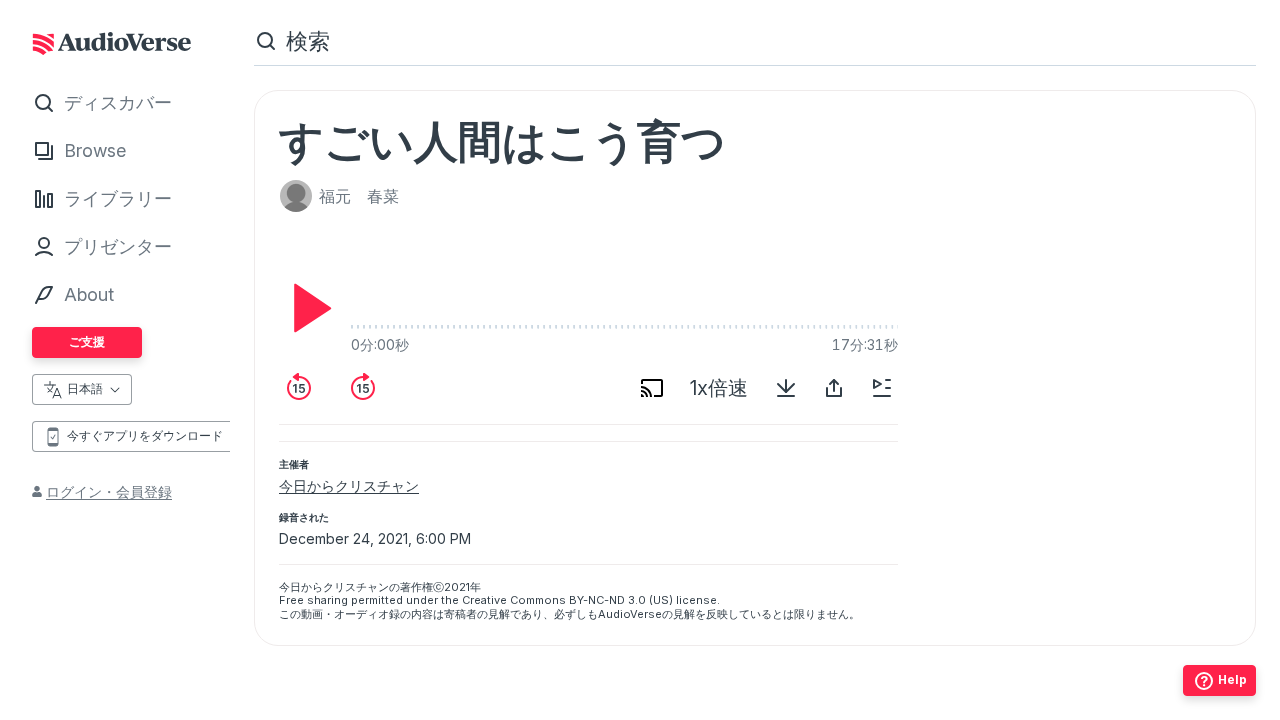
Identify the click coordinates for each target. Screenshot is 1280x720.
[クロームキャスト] (652, 388)
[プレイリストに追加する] (882, 388)
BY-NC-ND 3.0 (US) (621, 600)
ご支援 (87, 341)
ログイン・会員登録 (109, 491)
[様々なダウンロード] (786, 388)
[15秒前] (299, 388)
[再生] (307, 308)
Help (1232, 679)
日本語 (85, 388)
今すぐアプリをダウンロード (145, 435)
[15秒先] (363, 388)
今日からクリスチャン (349, 485)
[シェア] (834, 388)
